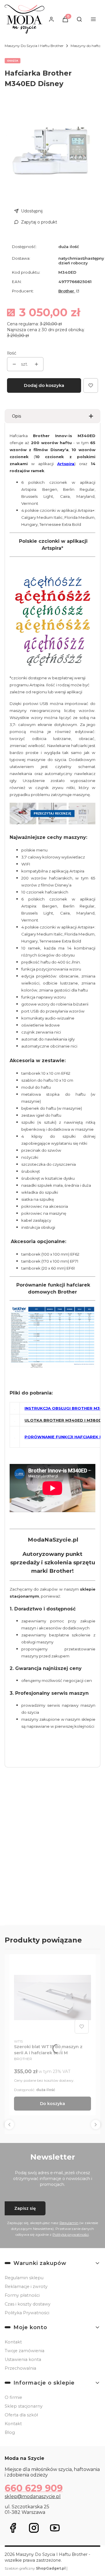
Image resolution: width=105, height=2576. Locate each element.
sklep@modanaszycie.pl (33, 2496)
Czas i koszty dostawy (28, 2304)
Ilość (12, 353)
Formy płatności (22, 2295)
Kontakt (13, 2342)
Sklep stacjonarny (24, 2406)
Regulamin (69, 2223)
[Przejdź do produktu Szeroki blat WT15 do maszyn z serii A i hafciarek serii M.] (52, 1997)
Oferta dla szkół (21, 2415)
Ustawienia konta (23, 2359)
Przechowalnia (20, 2368)
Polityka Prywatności (27, 2313)
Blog (10, 2432)
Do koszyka (52, 2104)
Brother (67, 291)
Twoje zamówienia (24, 2351)
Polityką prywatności (71, 2234)
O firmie (13, 2397)
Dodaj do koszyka (44, 385)
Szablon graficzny (35, 2568)
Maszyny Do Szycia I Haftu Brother (34, 46)
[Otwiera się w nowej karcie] (13, 2528)
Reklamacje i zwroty (26, 2287)
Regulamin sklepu (24, 2278)
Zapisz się (25, 2208)
